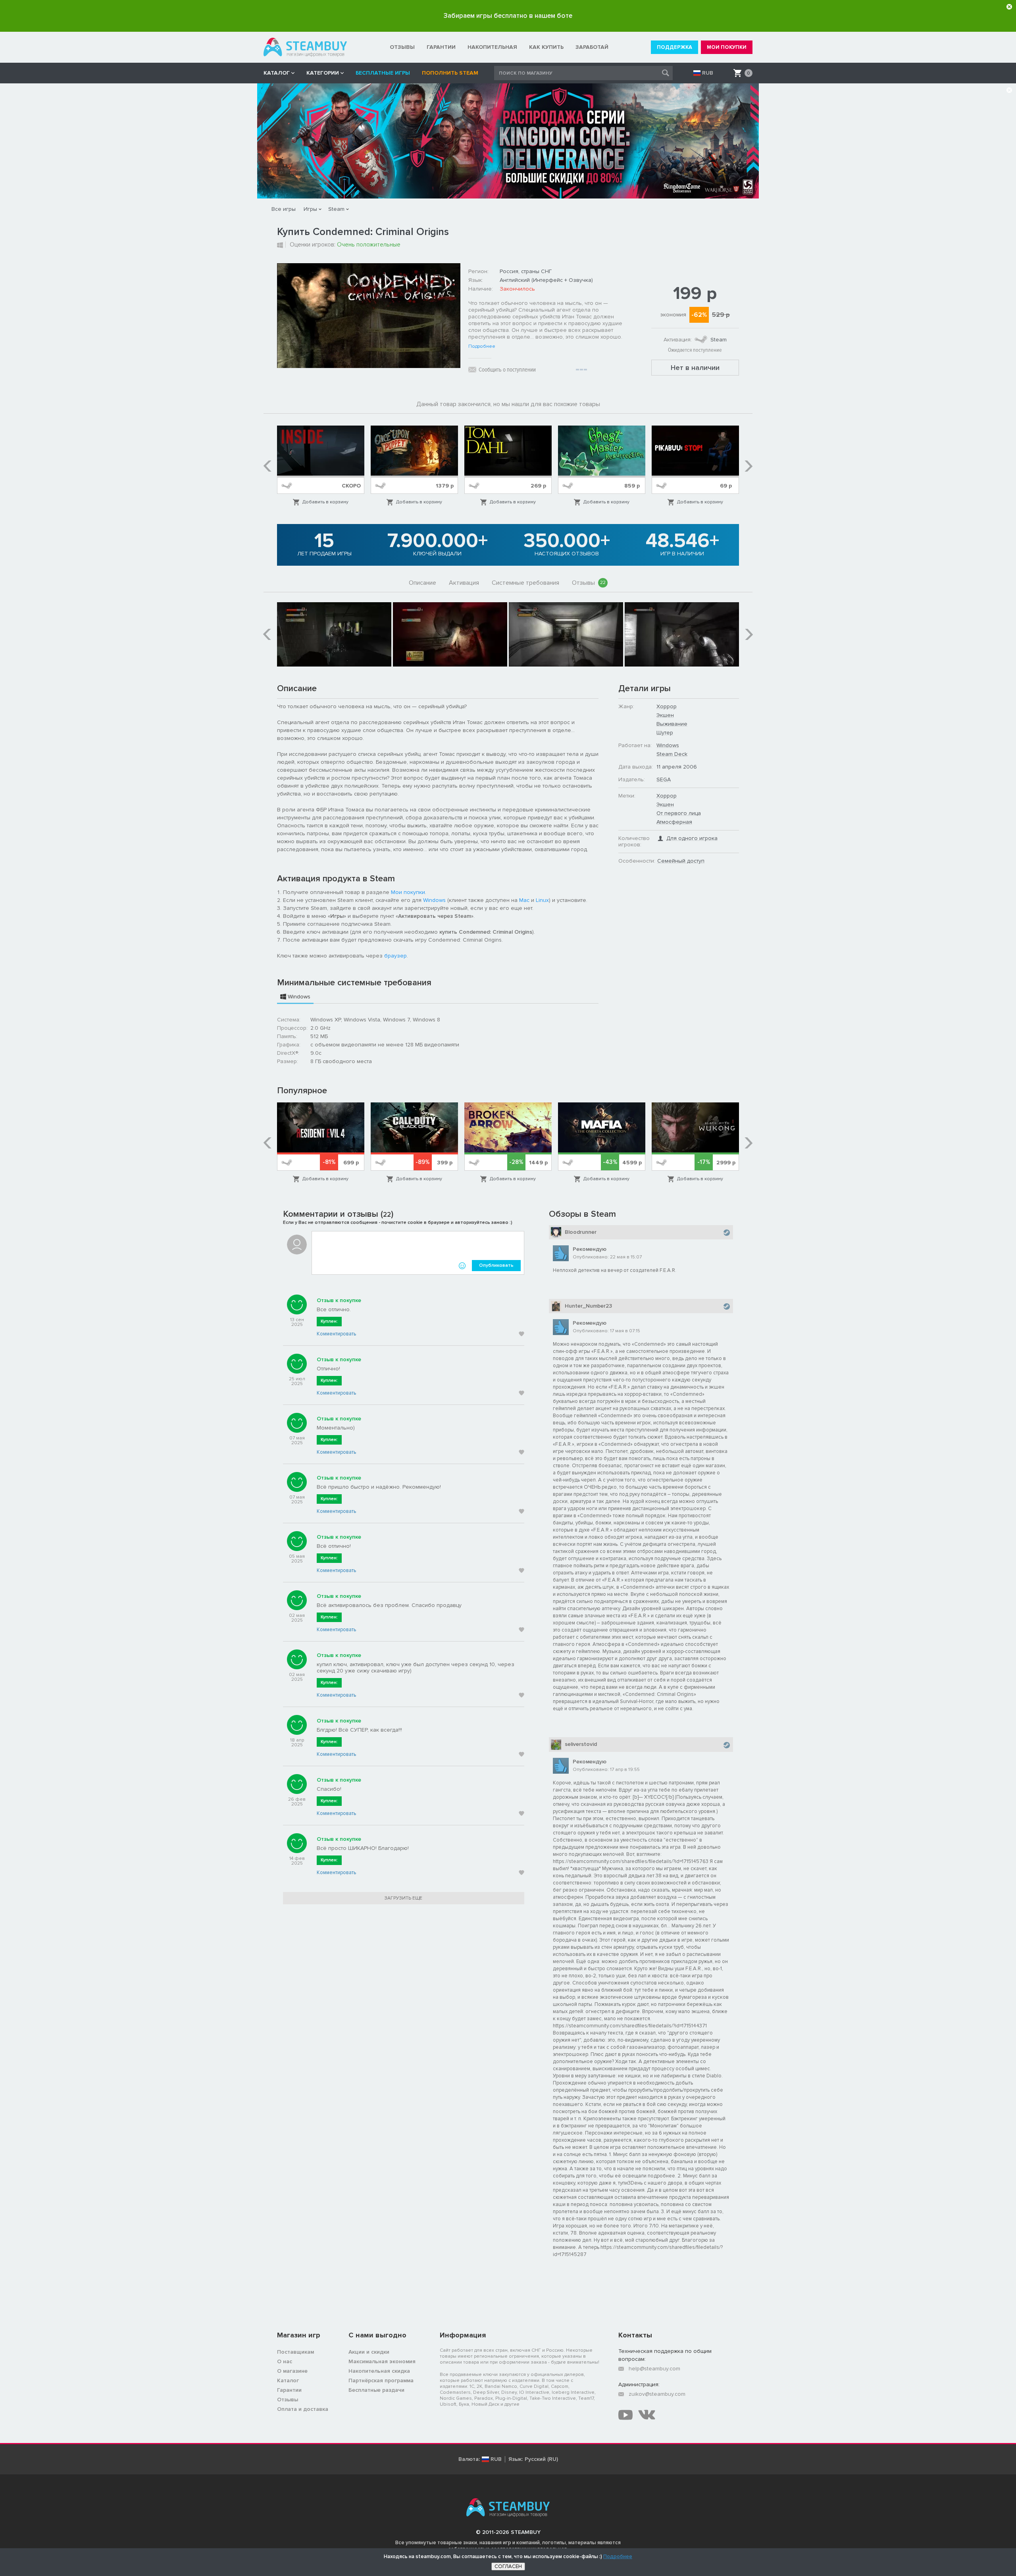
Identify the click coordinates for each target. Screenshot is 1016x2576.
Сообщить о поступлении (507, 370)
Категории (323, 73)
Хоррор (667, 706)
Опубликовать (496, 1265)
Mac (524, 900)
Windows (434, 900)
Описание (422, 583)
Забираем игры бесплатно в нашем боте (508, 16)
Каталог (288, 2380)
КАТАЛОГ (277, 73)
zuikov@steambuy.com (657, 2394)
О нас (285, 2361)
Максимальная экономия (382, 2361)
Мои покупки (408, 892)
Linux (542, 900)
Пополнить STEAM (450, 73)
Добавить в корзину (325, 502)
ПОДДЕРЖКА (674, 47)
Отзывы (589, 583)
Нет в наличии (695, 368)
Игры (310, 209)
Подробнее (482, 347)
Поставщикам (295, 2352)
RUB (708, 73)
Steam (336, 209)
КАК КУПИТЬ (546, 47)
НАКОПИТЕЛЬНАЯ (492, 47)
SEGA (664, 779)
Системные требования (525, 583)
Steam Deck (672, 754)
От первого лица (679, 813)
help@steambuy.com (654, 2369)
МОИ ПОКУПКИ (727, 47)
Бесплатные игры (383, 73)
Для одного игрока (692, 838)
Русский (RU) (541, 2459)
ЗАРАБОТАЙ (592, 47)
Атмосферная (674, 822)
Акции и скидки (369, 2352)
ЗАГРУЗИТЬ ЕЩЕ (403, 1898)
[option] (321, 466)
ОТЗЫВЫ (402, 47)
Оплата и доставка (303, 2409)
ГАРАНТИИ (441, 47)
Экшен (665, 715)
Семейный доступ (681, 861)
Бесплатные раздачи (376, 2390)
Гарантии (289, 2390)
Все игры (284, 209)
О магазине (292, 2371)
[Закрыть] (1009, 7)
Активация (464, 583)
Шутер (665, 733)
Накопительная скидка (379, 2371)
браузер (395, 956)
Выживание (672, 724)
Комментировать (336, 1334)
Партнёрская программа (381, 2380)
